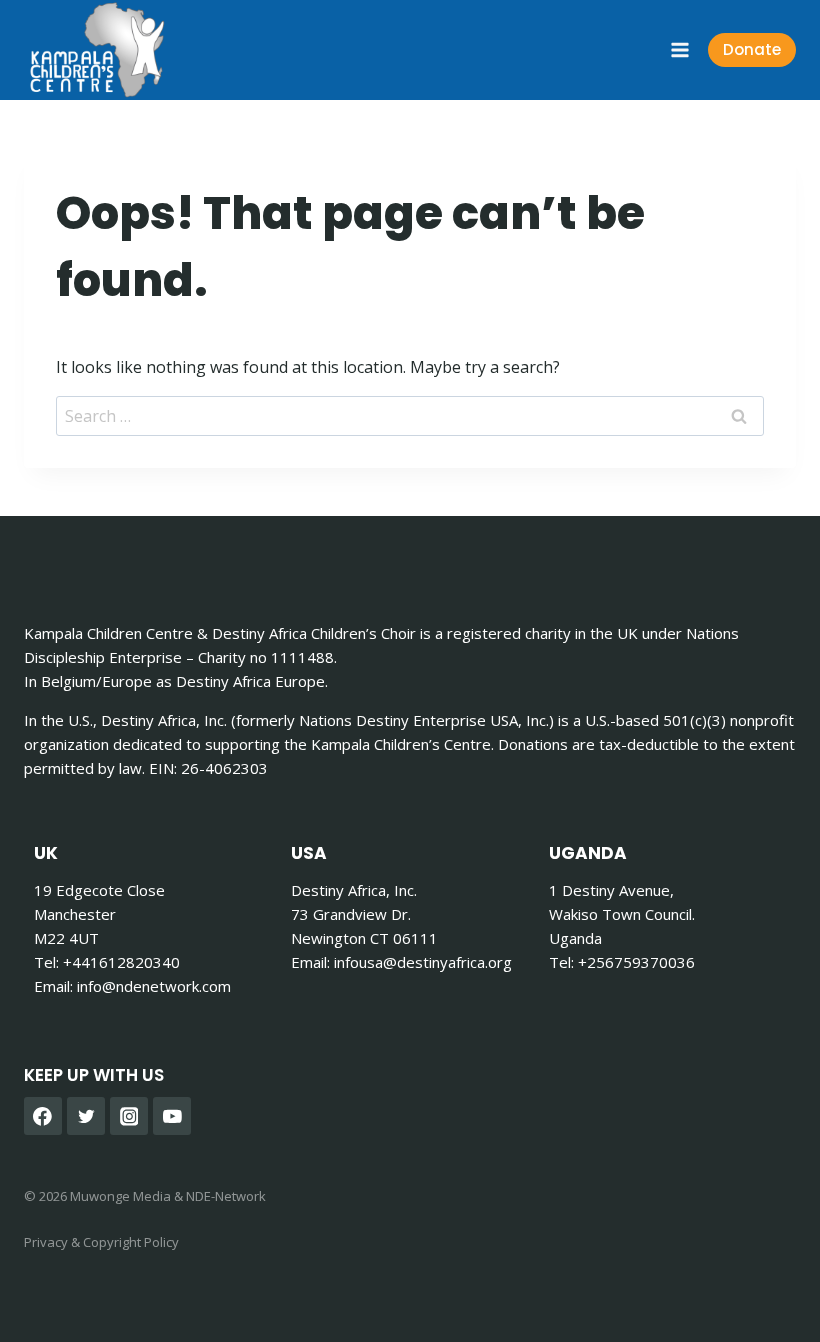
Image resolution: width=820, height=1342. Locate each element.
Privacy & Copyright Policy (101, 1242)
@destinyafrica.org (423, 962)
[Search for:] (410, 416)
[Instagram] (129, 1116)
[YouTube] (172, 1116)
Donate (752, 49)
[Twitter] (86, 1116)
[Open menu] (679, 49)
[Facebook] (43, 1116)
